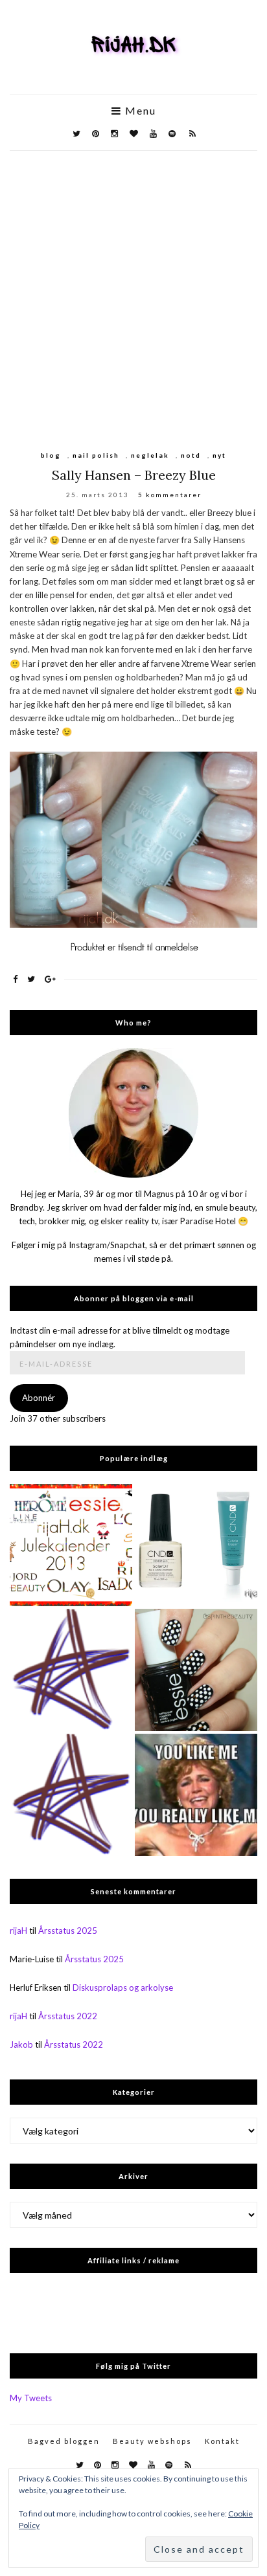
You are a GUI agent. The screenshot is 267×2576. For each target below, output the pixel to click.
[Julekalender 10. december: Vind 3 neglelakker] (71, 1545)
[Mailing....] (71, 1795)
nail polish (96, 455)
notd (191, 455)
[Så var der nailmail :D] (71, 1670)
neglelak (150, 455)
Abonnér (39, 1398)
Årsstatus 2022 (68, 2016)
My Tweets (31, 2398)
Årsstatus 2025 (68, 1931)
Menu (139, 111)
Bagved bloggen (64, 2441)
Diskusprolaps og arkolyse (123, 1988)
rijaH (18, 1931)
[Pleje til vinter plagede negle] (196, 1545)
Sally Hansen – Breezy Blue (134, 475)
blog (51, 455)
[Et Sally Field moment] (196, 1795)
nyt (219, 455)
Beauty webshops (152, 2441)
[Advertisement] (133, 291)
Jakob (21, 2044)
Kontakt (222, 2441)
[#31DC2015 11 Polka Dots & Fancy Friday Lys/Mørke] (196, 1670)
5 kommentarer (170, 495)
